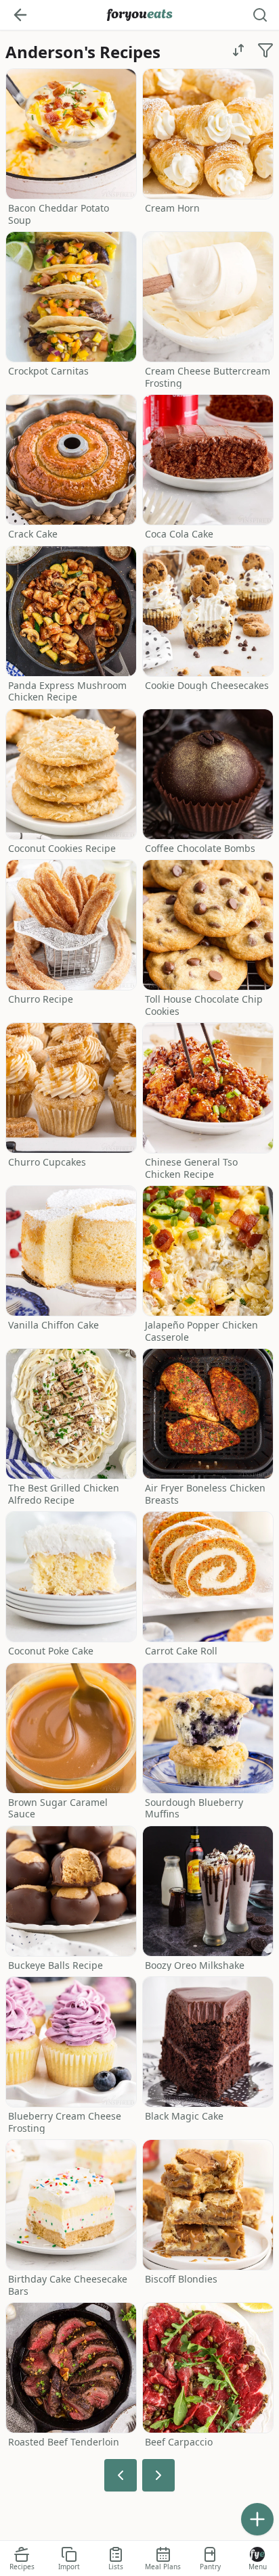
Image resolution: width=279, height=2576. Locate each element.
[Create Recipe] (257, 2519)
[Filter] (265, 50)
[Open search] (260, 15)
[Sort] (238, 50)
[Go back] (20, 15)
